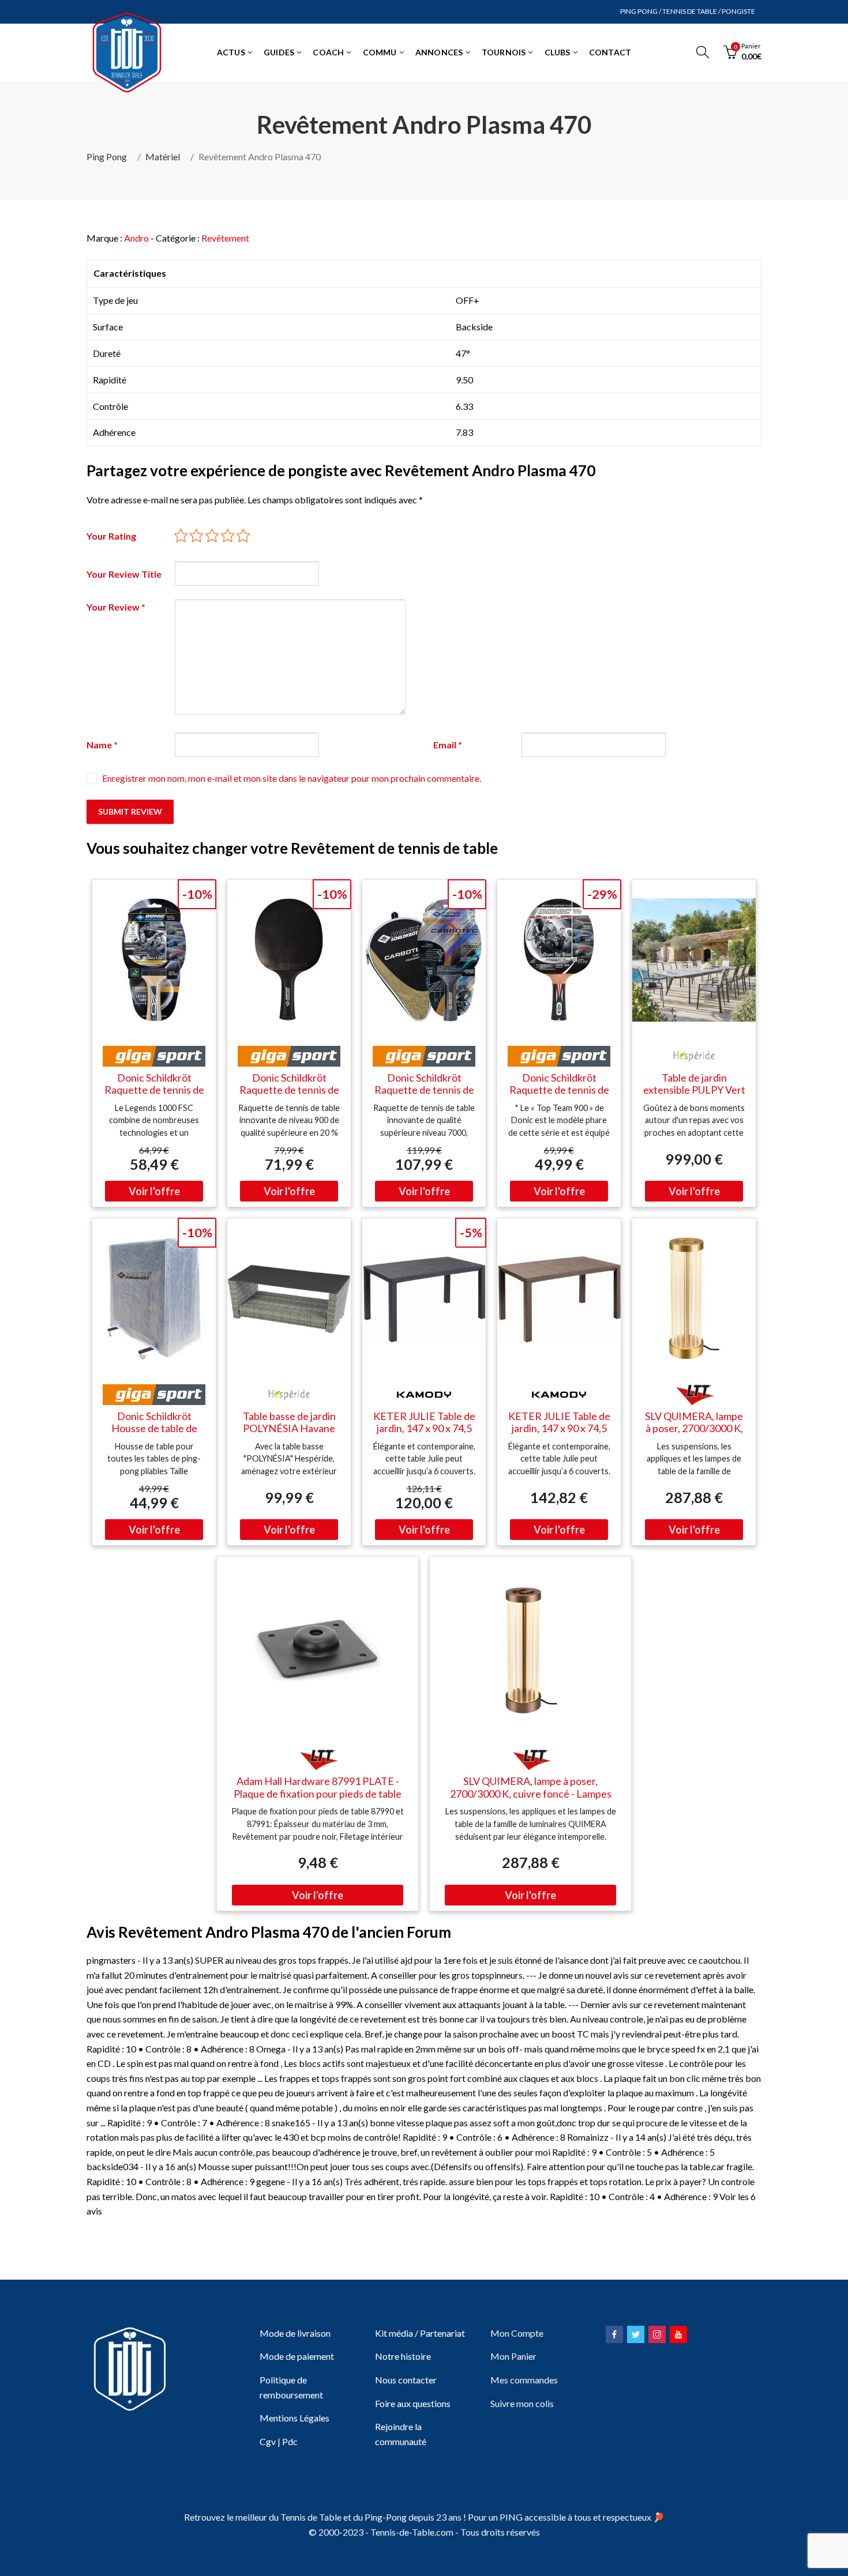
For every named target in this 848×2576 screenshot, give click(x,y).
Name (102, 745)
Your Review (116, 607)
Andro (136, 238)
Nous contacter (406, 2380)
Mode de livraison (295, 2333)
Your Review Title (124, 574)
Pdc (290, 2441)
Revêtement (225, 238)
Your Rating (111, 536)
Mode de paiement (297, 2356)
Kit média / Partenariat (420, 2333)
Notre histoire (403, 2356)
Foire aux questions (413, 2403)
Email (448, 745)
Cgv (268, 2441)
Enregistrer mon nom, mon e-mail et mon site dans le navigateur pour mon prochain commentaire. (292, 778)
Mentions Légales (294, 2418)
